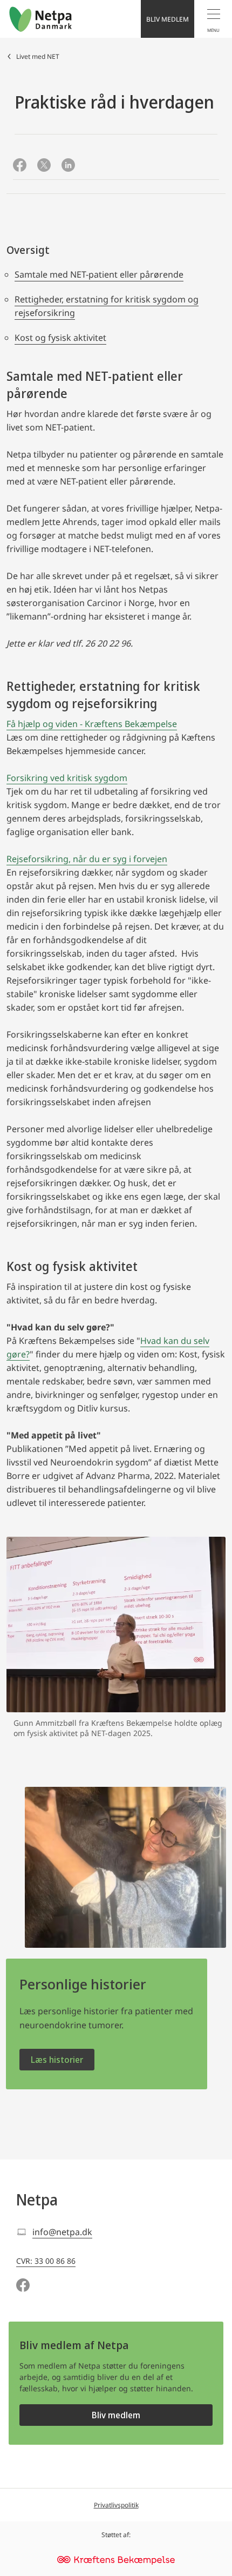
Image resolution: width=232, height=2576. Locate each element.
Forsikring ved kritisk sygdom (67, 778)
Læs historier (57, 2060)
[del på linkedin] (68, 166)
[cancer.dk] (116, 2561)
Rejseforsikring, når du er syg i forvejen (87, 859)
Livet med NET (38, 56)
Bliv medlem (116, 2415)
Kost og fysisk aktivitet (60, 338)
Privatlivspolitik (116, 2505)
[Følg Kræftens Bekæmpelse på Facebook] (23, 2286)
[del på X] (44, 166)
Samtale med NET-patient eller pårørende (99, 274)
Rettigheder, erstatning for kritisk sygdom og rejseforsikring (107, 306)
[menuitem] (213, 19)
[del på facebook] (20, 166)
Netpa (37, 2200)
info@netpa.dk (62, 2232)
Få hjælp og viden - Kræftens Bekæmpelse (92, 724)
